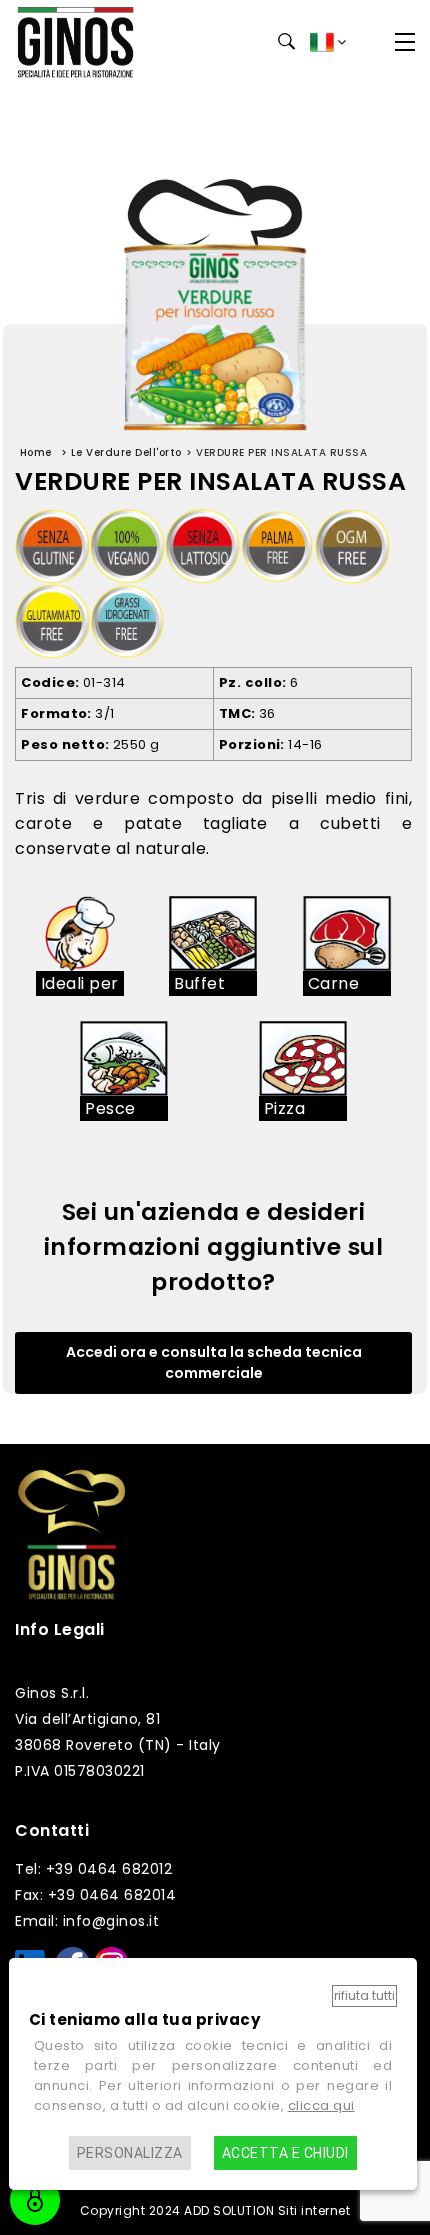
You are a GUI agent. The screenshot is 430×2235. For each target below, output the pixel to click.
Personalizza (130, 2153)
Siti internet (314, 2210)
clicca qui (321, 2105)
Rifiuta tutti (364, 1995)
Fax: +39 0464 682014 (95, 1895)
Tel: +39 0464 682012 (93, 1869)
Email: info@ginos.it (87, 1921)
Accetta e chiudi (285, 2153)
